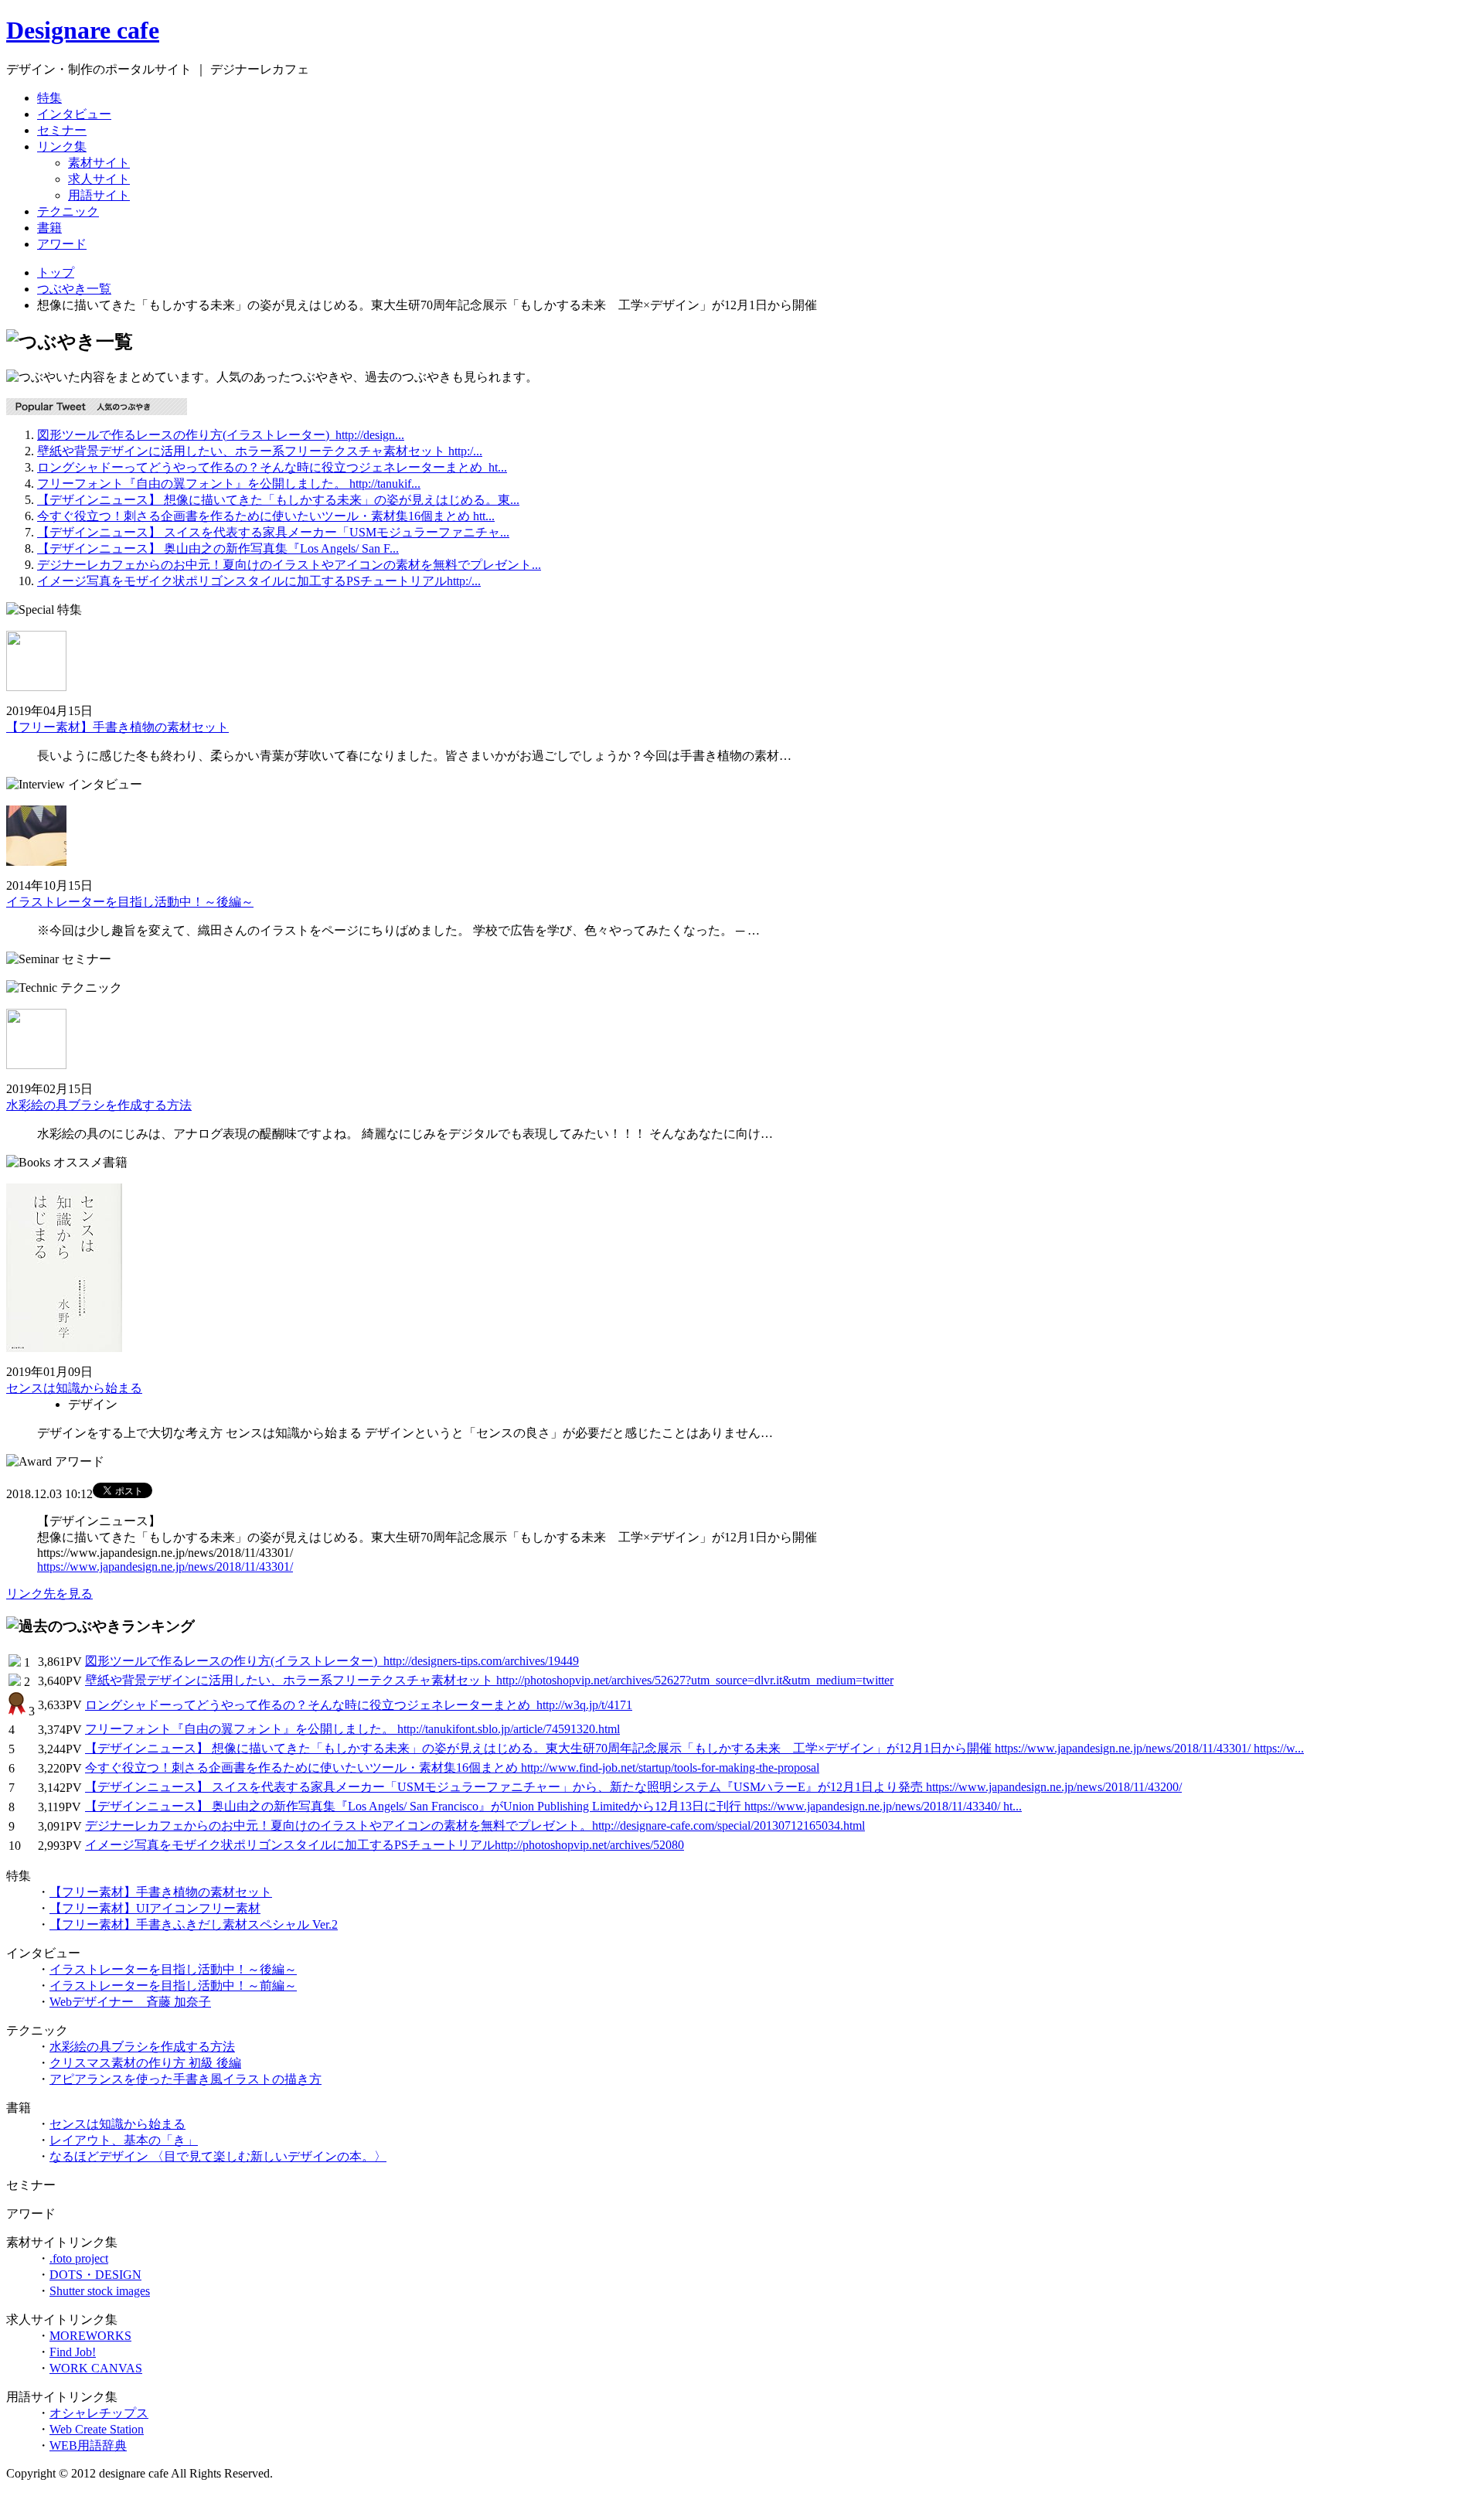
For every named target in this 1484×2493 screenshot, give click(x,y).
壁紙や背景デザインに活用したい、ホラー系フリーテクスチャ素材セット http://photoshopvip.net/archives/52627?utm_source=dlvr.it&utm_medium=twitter (489, 1680)
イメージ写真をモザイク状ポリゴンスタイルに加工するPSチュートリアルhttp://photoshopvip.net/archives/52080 (385, 1845)
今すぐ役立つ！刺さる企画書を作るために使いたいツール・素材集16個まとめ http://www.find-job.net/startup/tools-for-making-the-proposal (452, 1768)
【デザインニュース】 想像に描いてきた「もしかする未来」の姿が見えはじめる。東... (278, 500)
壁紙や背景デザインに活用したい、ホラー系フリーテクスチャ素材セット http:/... (260, 451)
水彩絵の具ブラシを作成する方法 (99, 1105)
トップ (56, 272)
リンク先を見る (49, 1594)
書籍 (49, 228)
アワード (62, 244)
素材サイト (99, 163)
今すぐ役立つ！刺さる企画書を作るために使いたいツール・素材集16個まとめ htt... (266, 516)
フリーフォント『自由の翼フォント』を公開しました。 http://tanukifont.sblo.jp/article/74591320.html (352, 1729)
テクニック (68, 211)
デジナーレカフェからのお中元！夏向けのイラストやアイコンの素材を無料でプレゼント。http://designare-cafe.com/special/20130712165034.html (475, 1825)
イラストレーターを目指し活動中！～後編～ (130, 902)
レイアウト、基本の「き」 (124, 2140)
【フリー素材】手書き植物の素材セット (117, 727)
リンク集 (62, 146)
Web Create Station (97, 2429)
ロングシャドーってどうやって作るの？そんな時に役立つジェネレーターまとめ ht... (272, 467)
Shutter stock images (100, 2291)
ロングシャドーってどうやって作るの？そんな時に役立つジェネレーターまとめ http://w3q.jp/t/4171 (359, 1705)
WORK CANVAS (96, 2368)
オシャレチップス (99, 2413)
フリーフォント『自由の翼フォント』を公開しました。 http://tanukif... (229, 484)
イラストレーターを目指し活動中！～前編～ (173, 1986)
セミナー (62, 130)
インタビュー (74, 114)
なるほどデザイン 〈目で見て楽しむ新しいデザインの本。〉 (218, 2156)
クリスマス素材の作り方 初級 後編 (145, 2063)
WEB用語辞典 (88, 2445)
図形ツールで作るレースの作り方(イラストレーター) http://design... (221, 435)
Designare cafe (83, 30)
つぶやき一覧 (74, 289)
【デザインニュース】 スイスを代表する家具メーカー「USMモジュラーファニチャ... (273, 532)
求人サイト (99, 179)
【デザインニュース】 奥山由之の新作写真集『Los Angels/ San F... (218, 548)
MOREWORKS (90, 2336)
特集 (49, 98)
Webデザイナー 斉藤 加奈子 (130, 2002)
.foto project (79, 2258)
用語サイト (99, 195)
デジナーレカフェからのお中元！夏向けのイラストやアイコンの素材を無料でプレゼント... (289, 565)
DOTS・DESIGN (95, 2275)
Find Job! (73, 2352)
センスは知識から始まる (74, 1388)
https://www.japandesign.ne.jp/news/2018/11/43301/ (165, 1567)
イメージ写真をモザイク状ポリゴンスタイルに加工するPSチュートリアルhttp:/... (259, 581)
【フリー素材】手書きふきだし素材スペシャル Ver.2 (194, 1924)
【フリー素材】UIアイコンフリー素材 (155, 1908)
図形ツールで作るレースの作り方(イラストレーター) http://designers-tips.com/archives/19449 (332, 1661)
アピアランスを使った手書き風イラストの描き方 (185, 2079)
